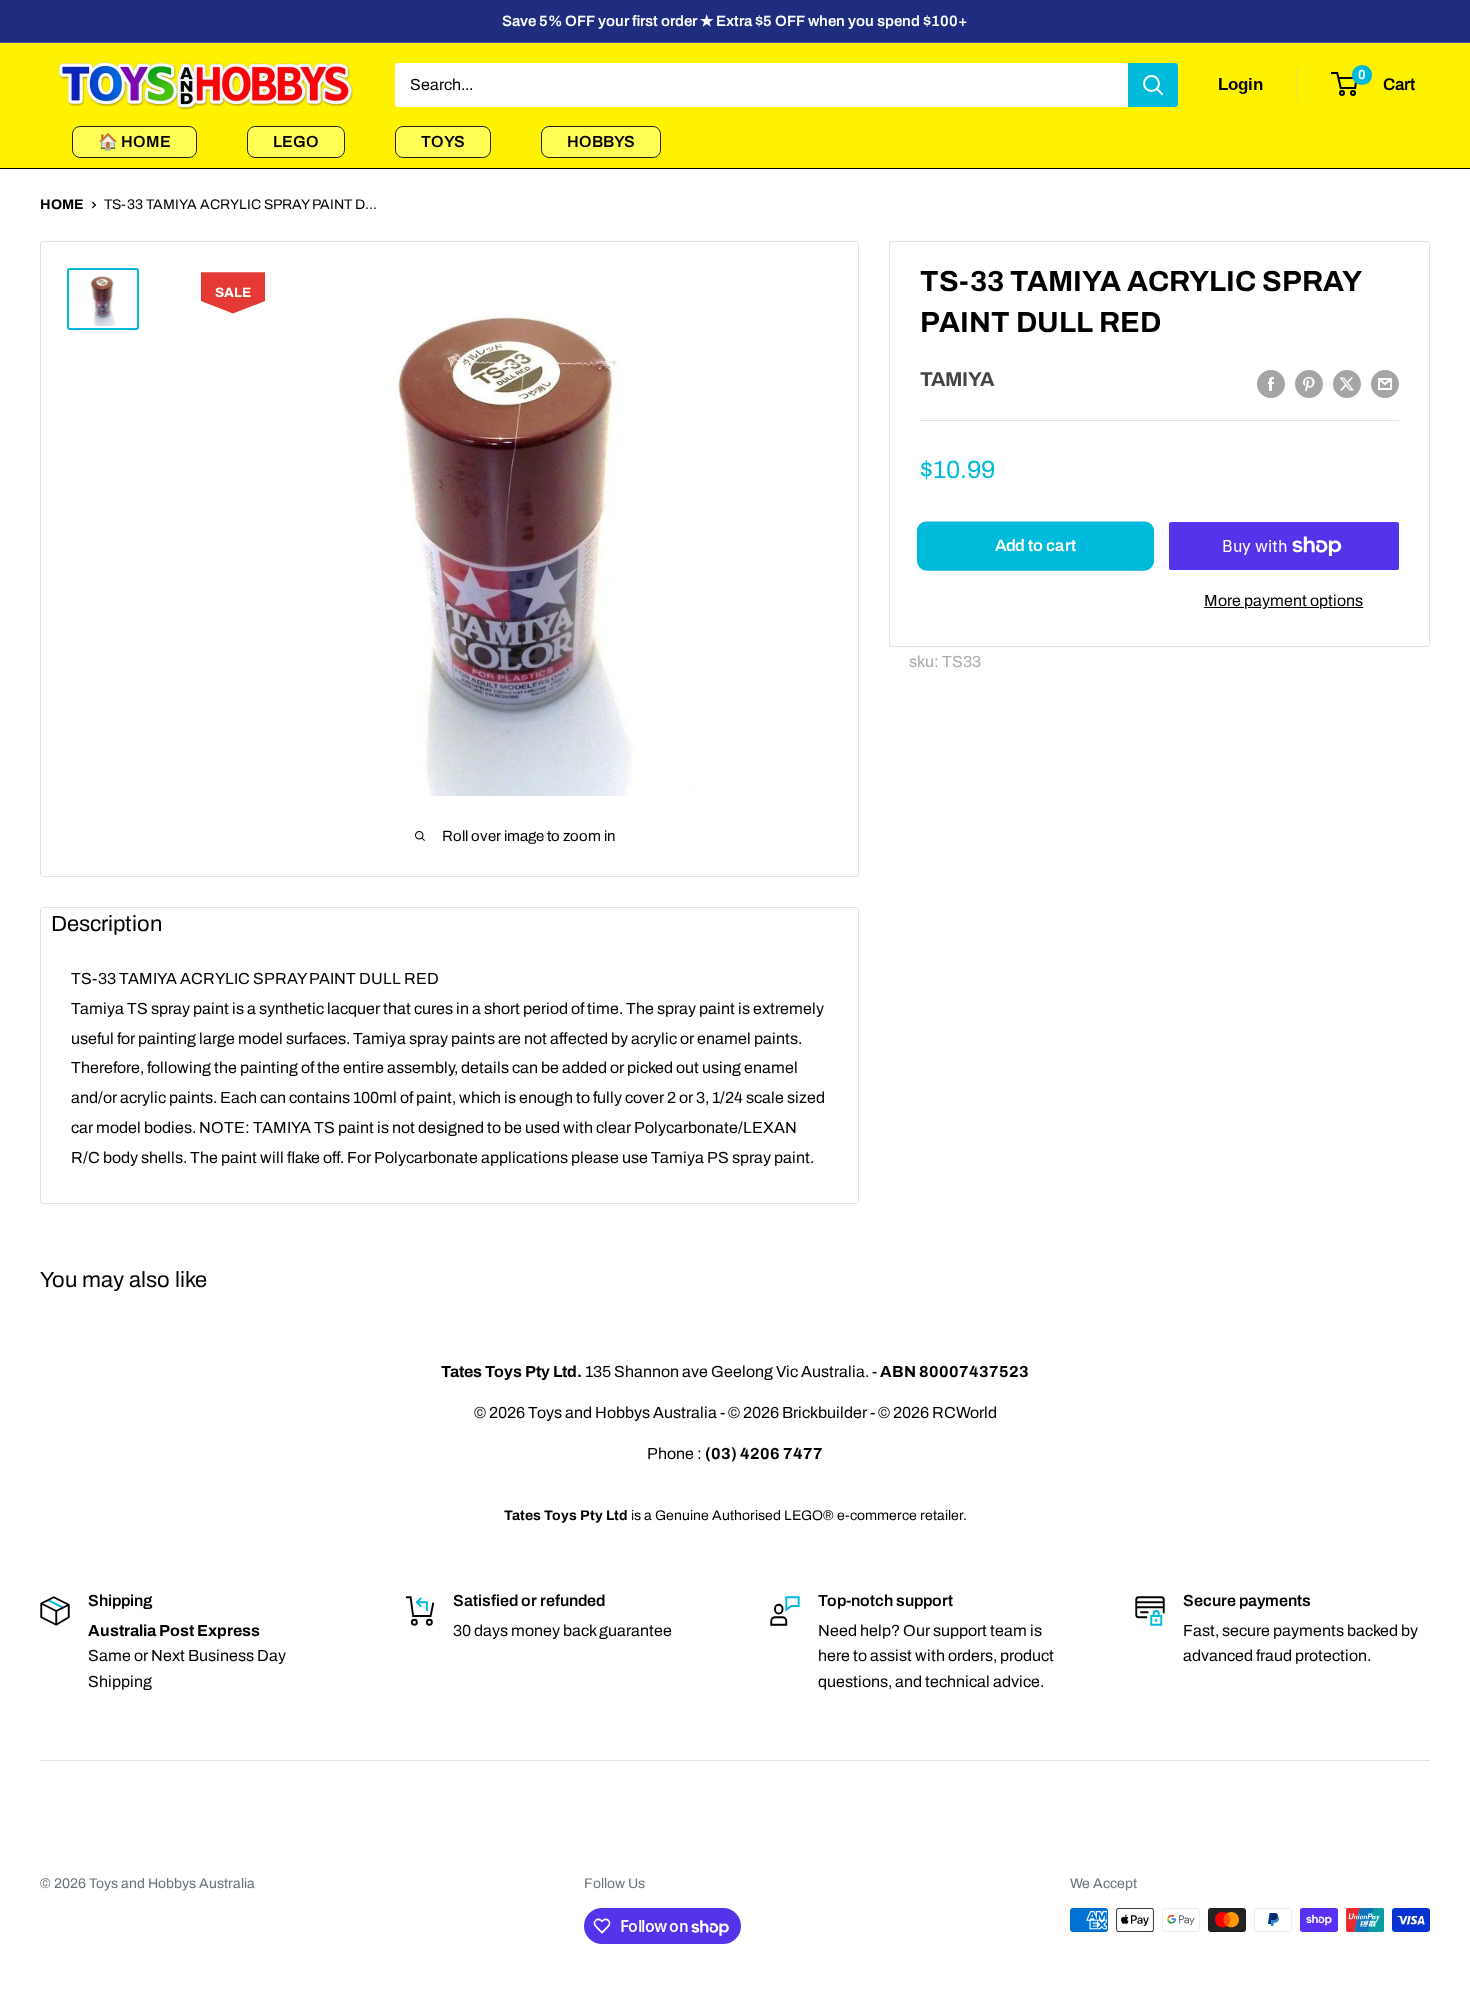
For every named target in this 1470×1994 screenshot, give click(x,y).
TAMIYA (957, 379)
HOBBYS (601, 141)
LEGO (296, 141)
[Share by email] (1385, 384)
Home (62, 204)
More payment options (1283, 600)
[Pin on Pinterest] (1309, 384)
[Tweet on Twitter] (1347, 384)
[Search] (1153, 85)
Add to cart (1035, 545)
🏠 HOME (134, 141)
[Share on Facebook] (1271, 384)
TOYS (443, 141)
